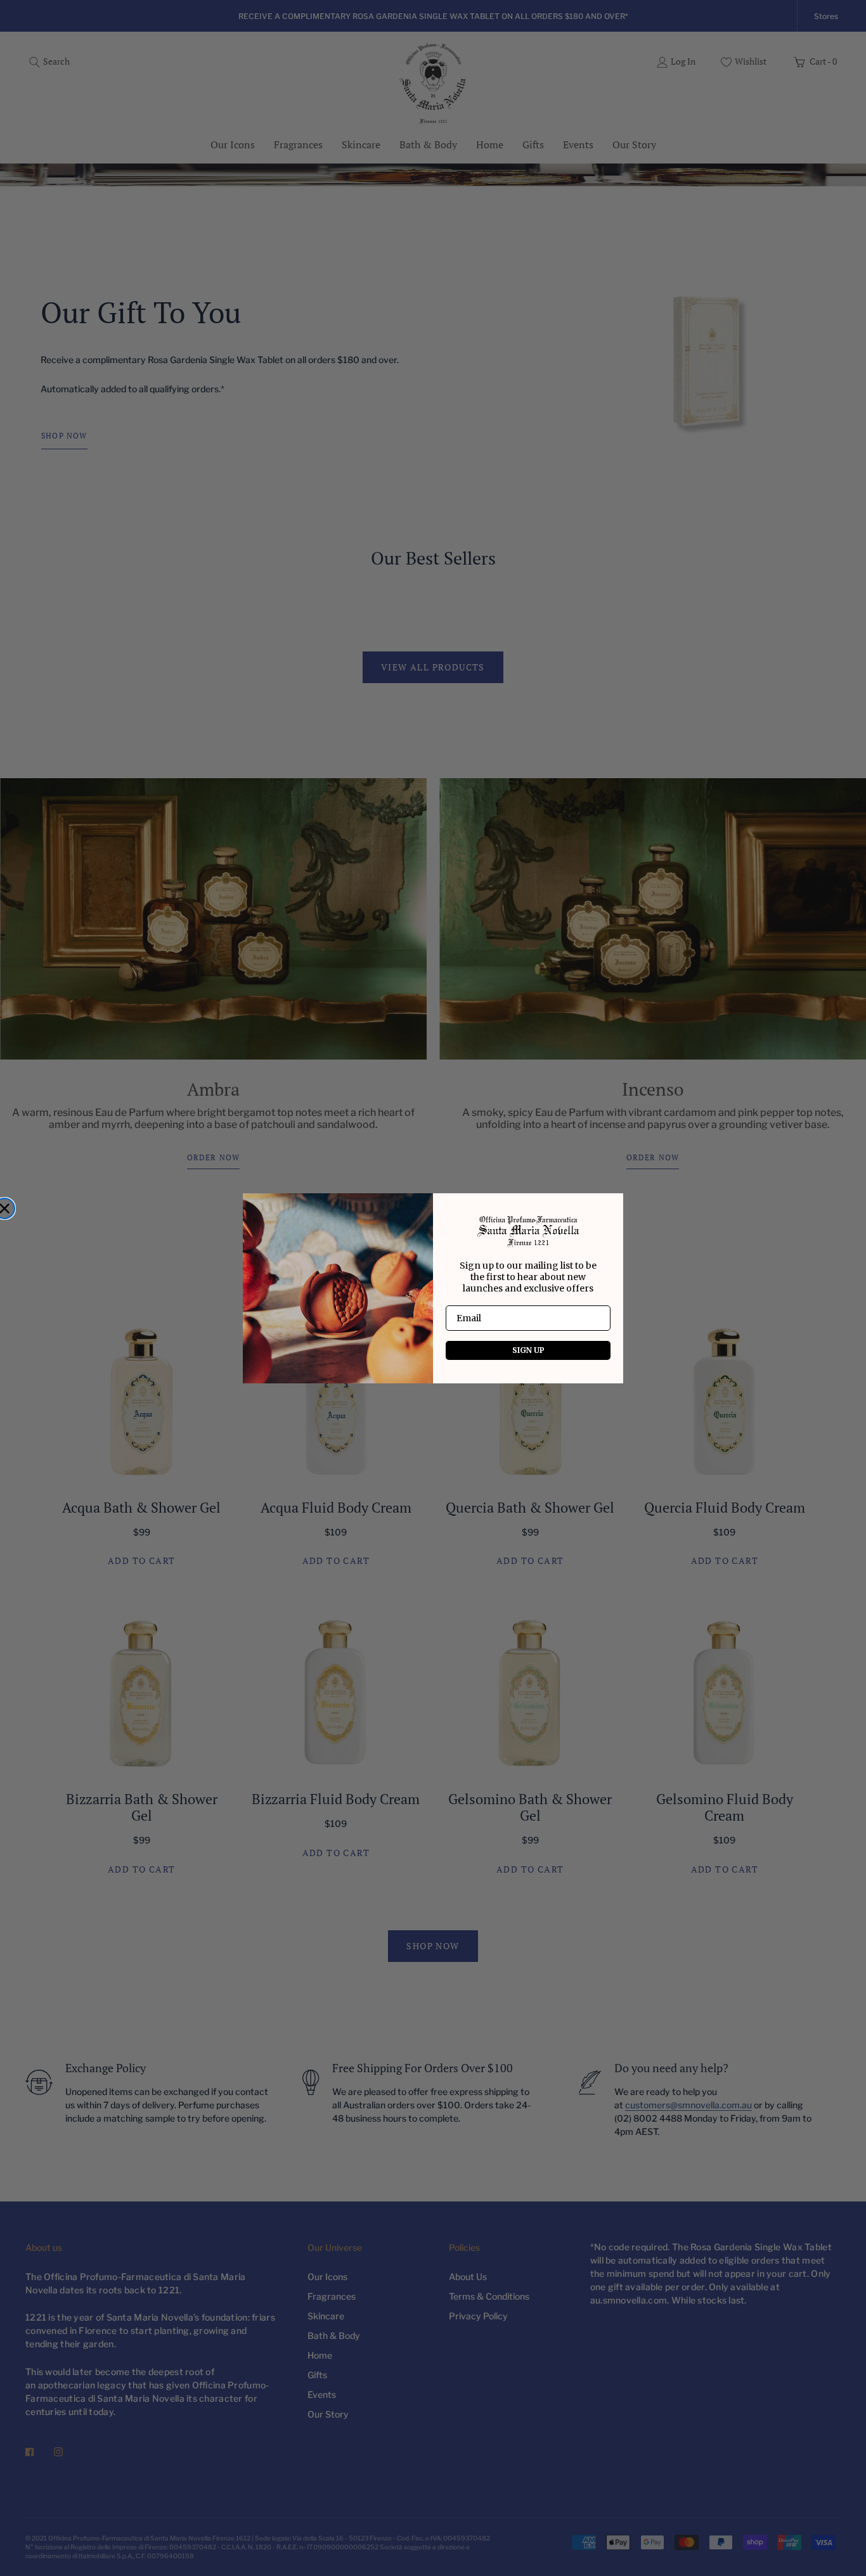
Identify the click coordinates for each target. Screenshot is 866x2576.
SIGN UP (528, 1350)
